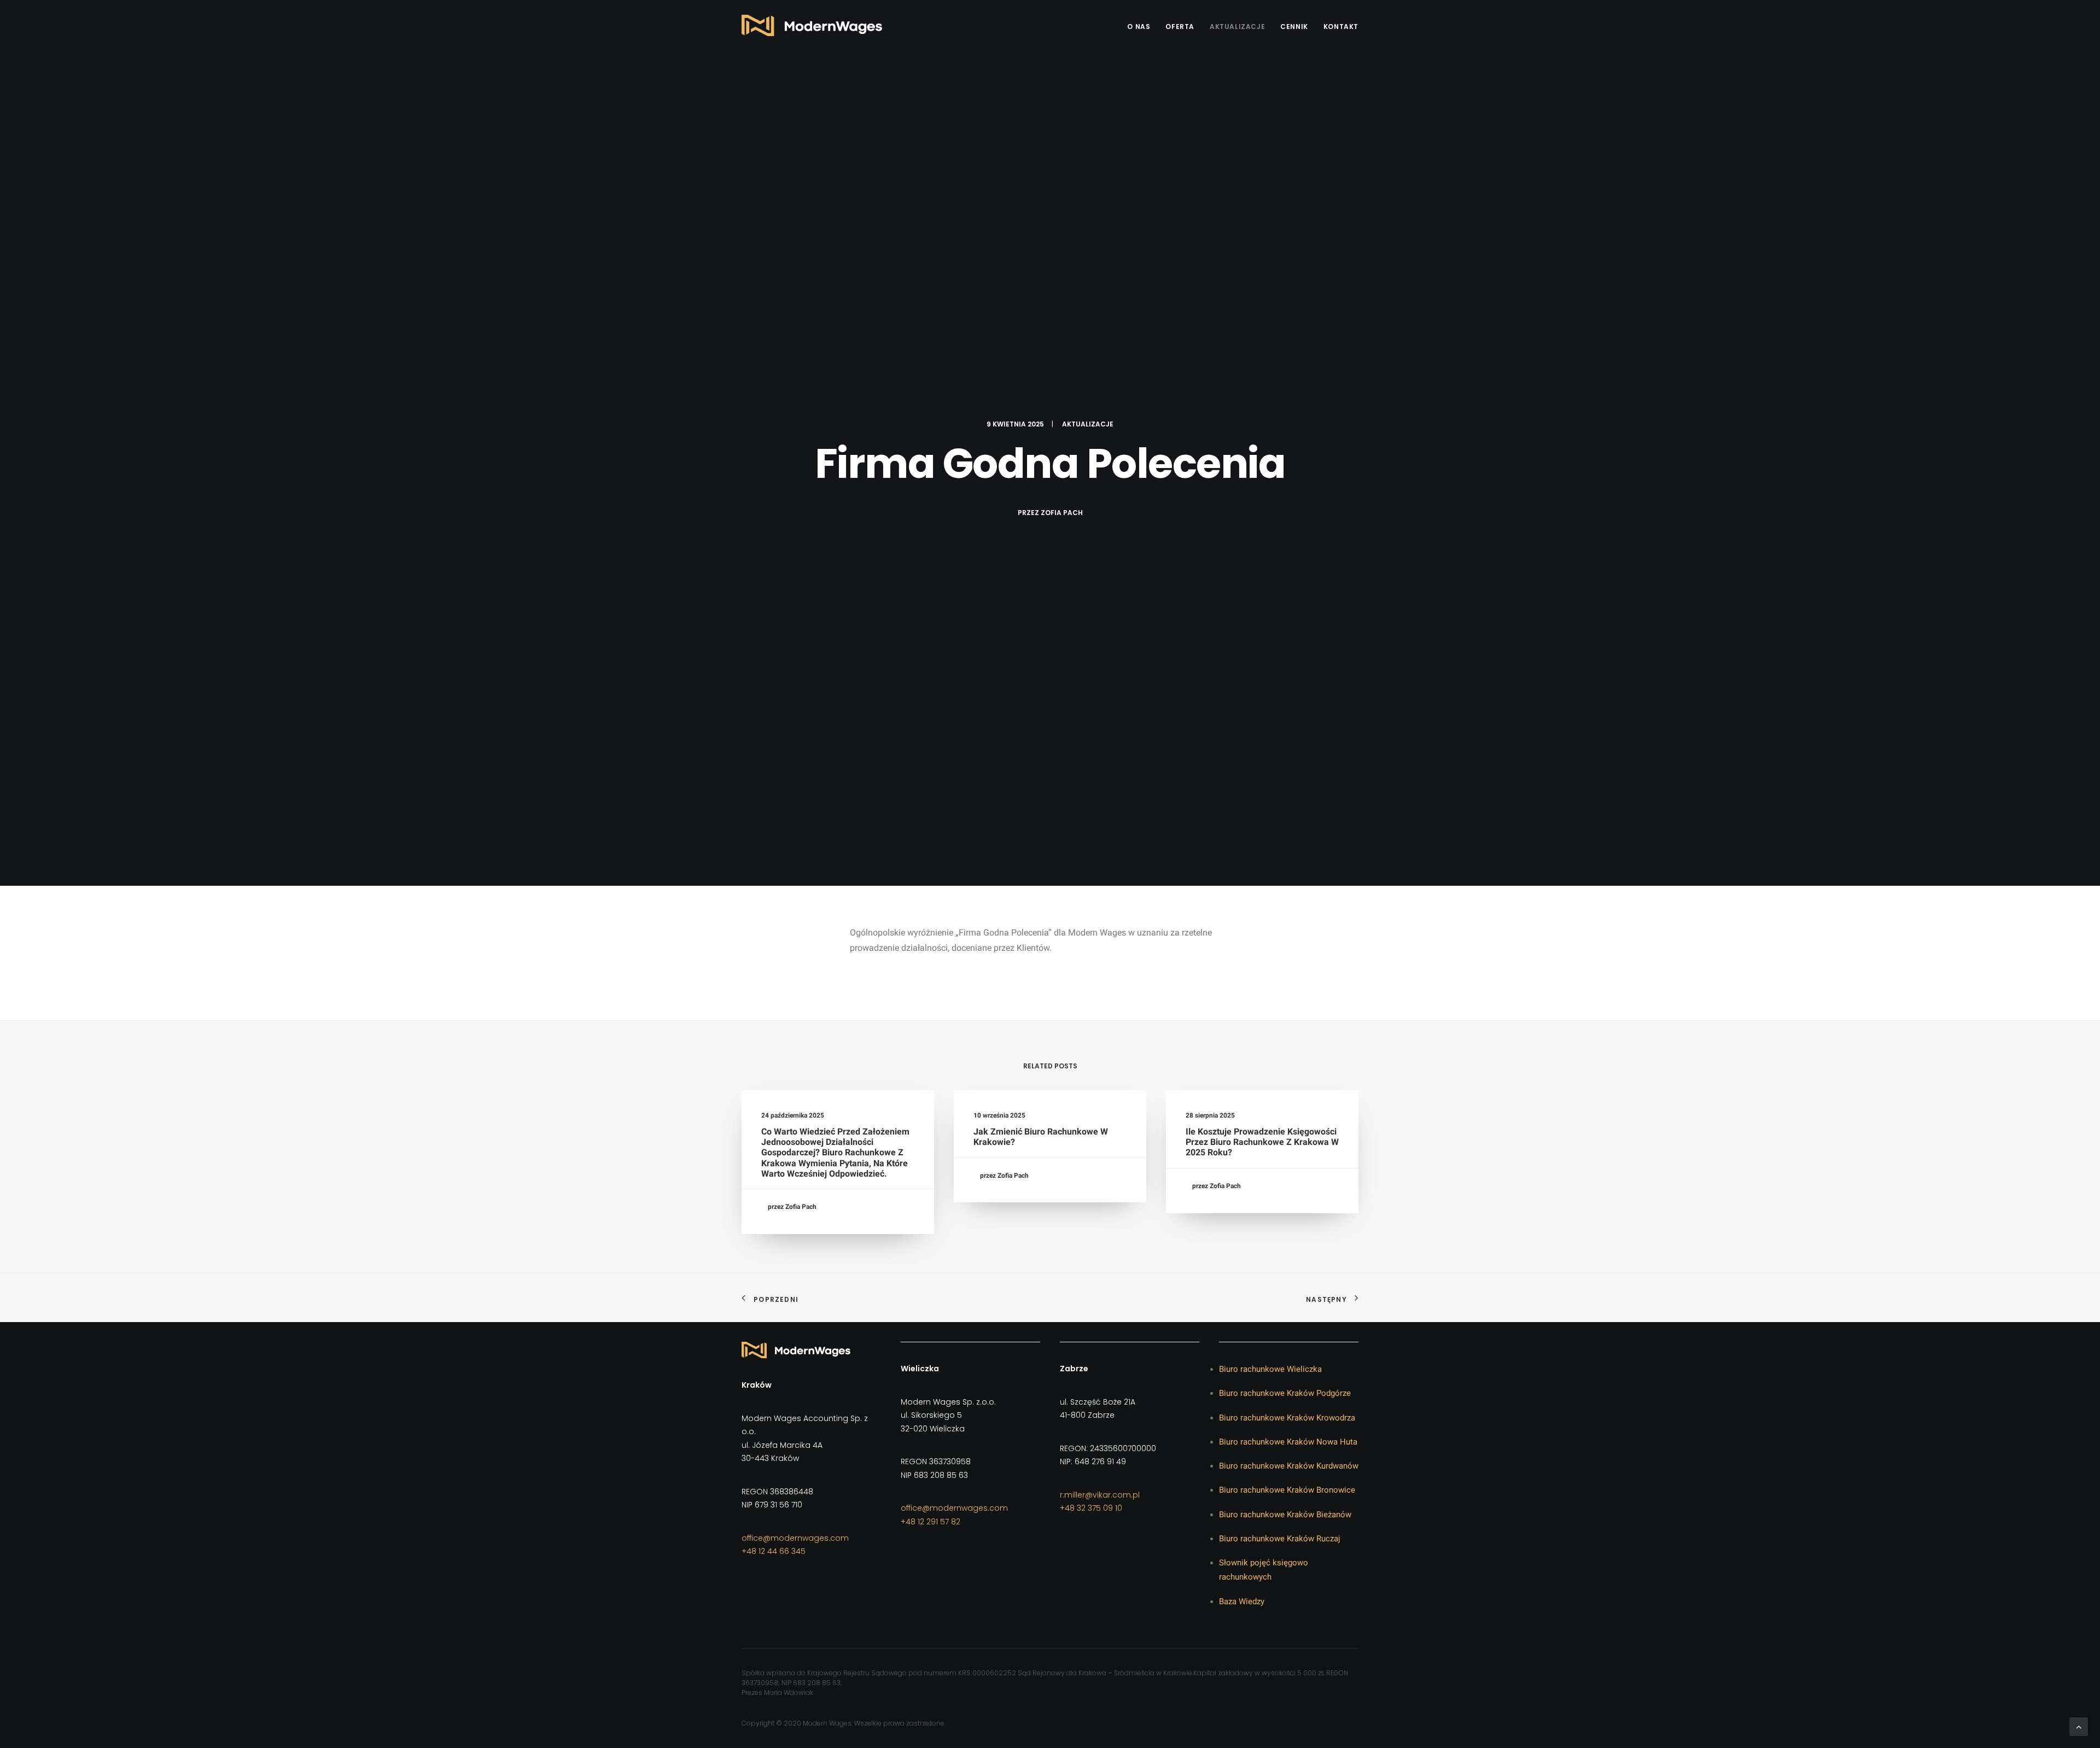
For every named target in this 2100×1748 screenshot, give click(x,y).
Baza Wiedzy (1242, 1601)
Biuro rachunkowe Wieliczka (1270, 1369)
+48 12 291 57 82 (931, 1522)
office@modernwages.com (795, 1538)
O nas (1139, 27)
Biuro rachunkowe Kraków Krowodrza (1287, 1418)
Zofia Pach (1062, 513)
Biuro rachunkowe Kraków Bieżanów (1285, 1515)
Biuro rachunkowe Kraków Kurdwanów (1289, 1466)
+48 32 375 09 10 (1091, 1508)
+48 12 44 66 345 (774, 1551)
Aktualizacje (1237, 27)
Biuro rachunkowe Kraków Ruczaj (1280, 1539)
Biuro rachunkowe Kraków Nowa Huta (1288, 1442)
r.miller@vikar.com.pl (1100, 1495)
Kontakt (1341, 27)
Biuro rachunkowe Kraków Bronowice (1287, 1490)
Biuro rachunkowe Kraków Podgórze (1285, 1393)
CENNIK (1294, 27)
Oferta (1180, 27)
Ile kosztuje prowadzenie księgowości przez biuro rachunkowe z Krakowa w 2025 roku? (1262, 1142)
